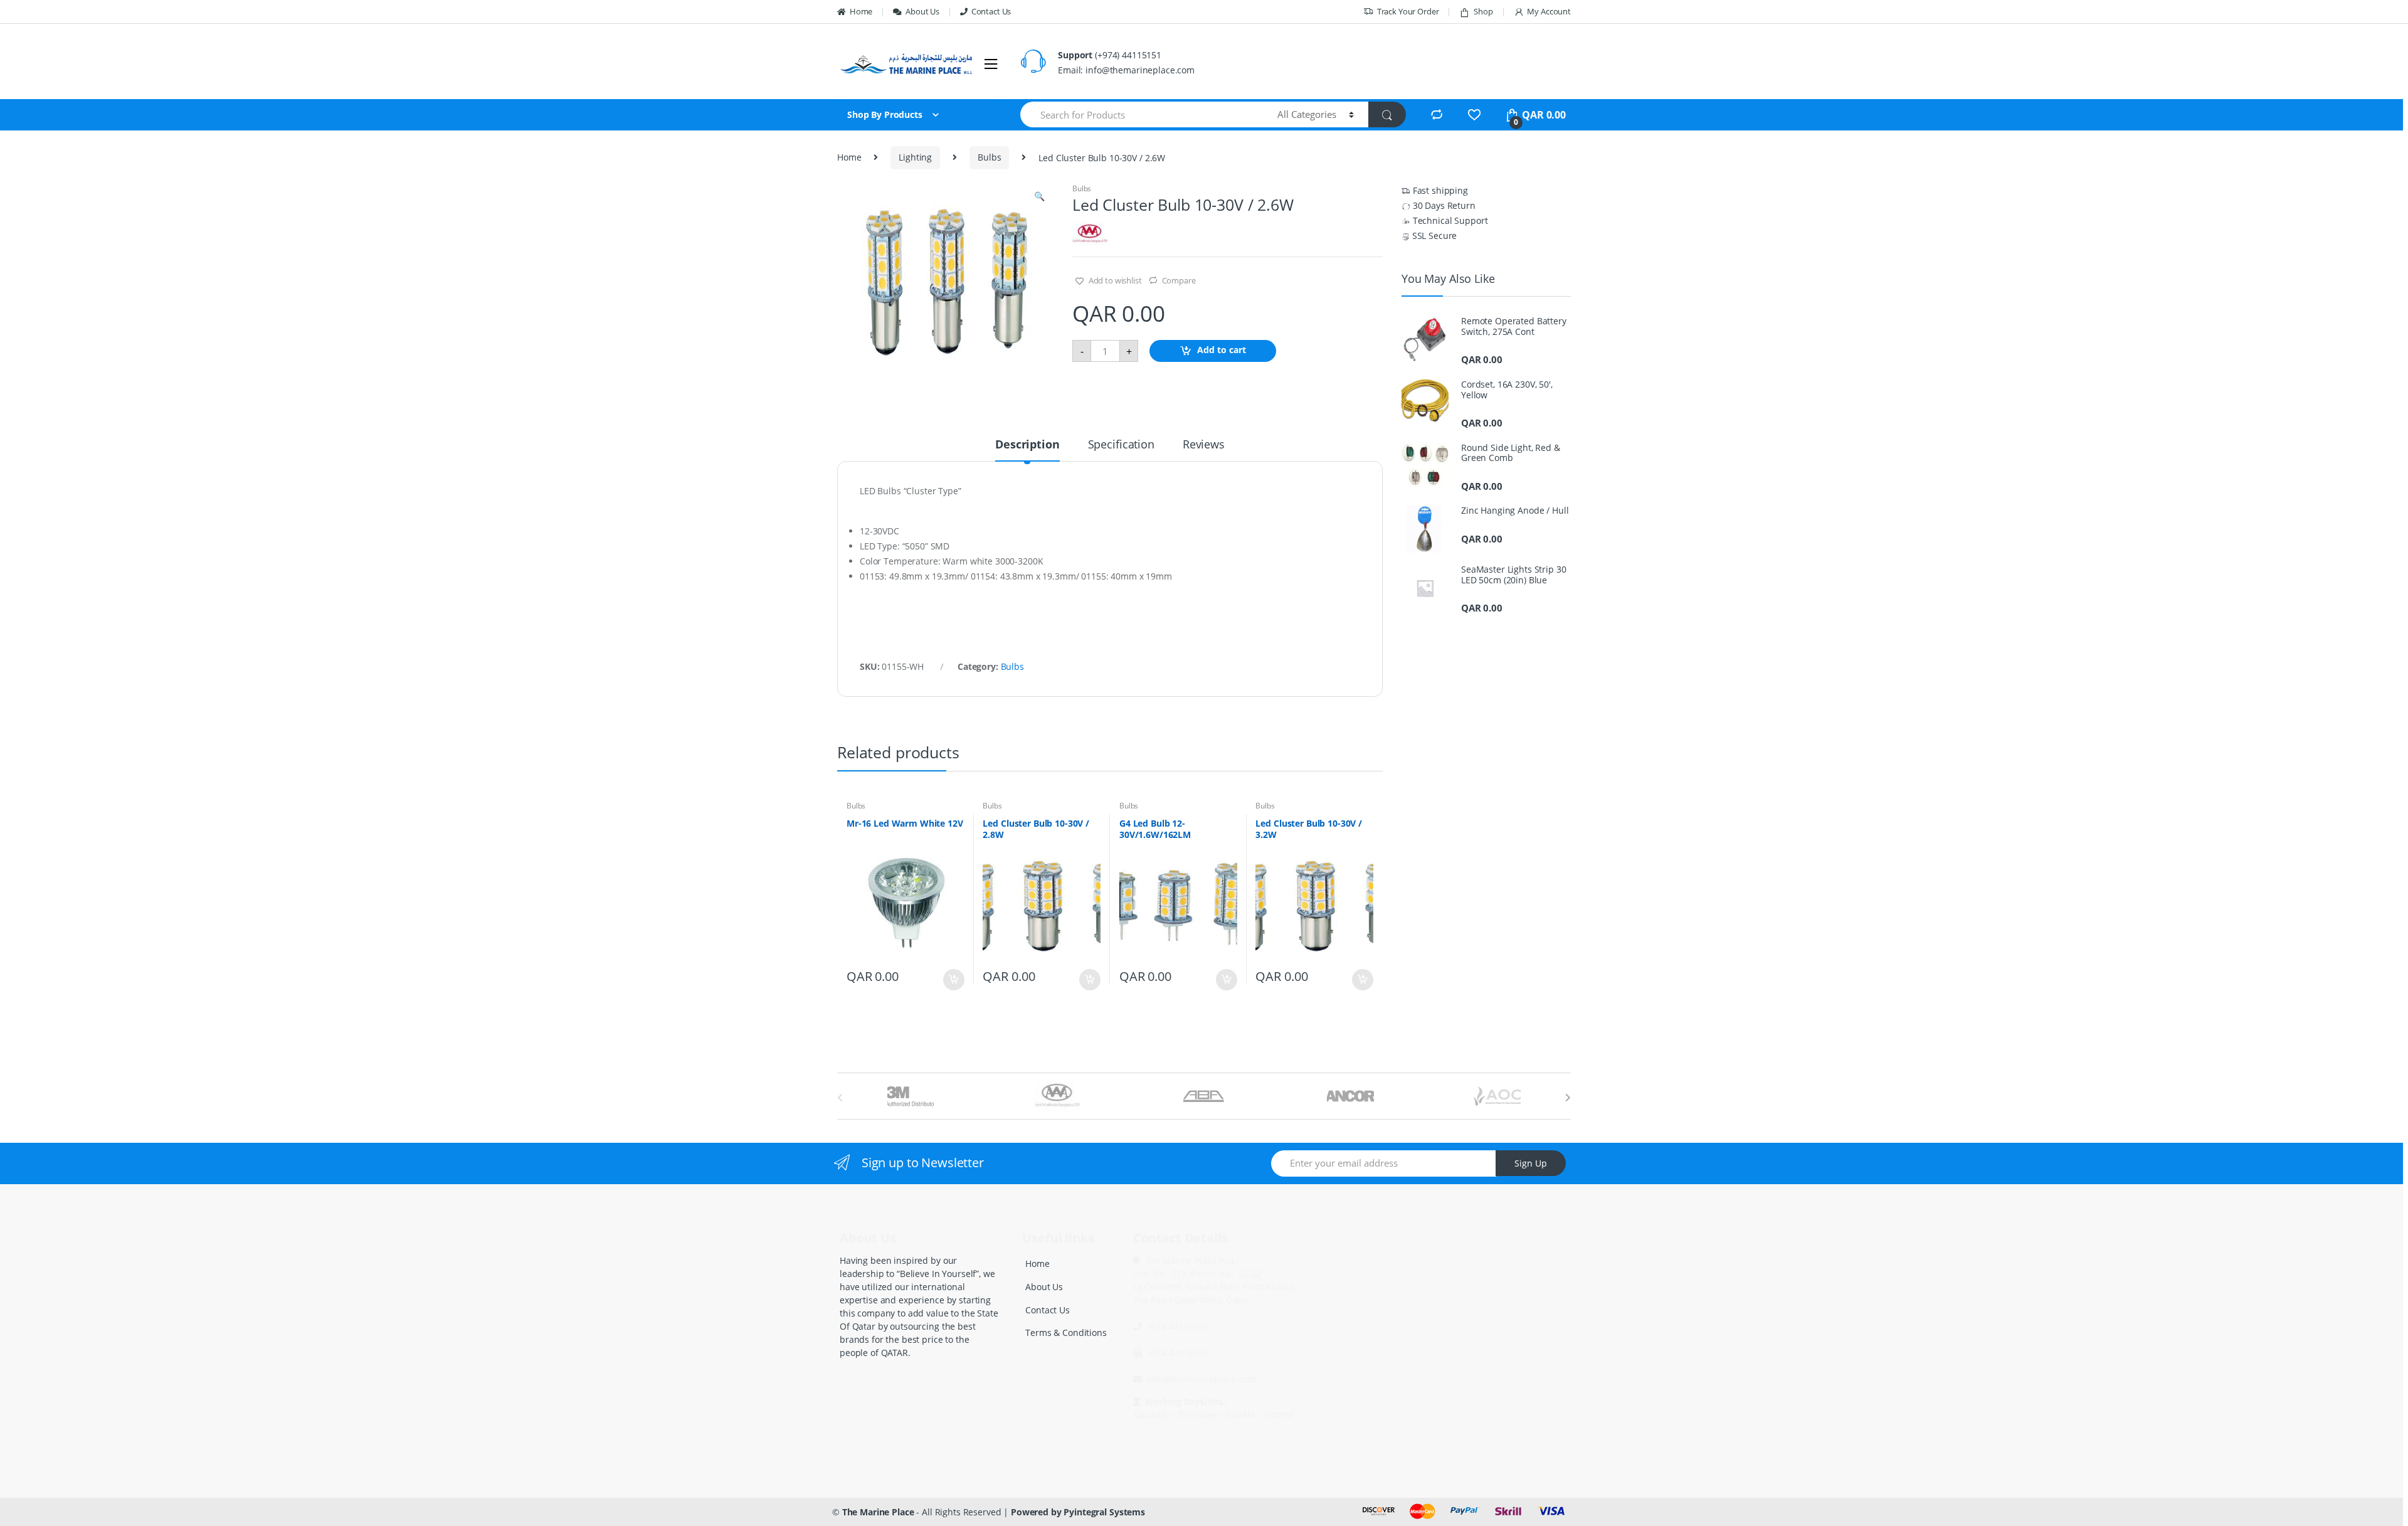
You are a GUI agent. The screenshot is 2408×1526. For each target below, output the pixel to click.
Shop (1483, 11)
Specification (1121, 445)
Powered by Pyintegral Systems (1078, 1512)
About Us (922, 11)
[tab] (1027, 450)
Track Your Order (1408, 11)
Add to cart (1222, 350)
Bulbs (989, 157)
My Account (1549, 11)
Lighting (915, 157)
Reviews (1204, 445)
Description (1027, 445)
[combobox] (1142, 114)
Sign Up (1531, 1163)
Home (861, 11)
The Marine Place (878, 1512)
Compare (1179, 280)
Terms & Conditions (1066, 1333)
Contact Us (991, 11)
